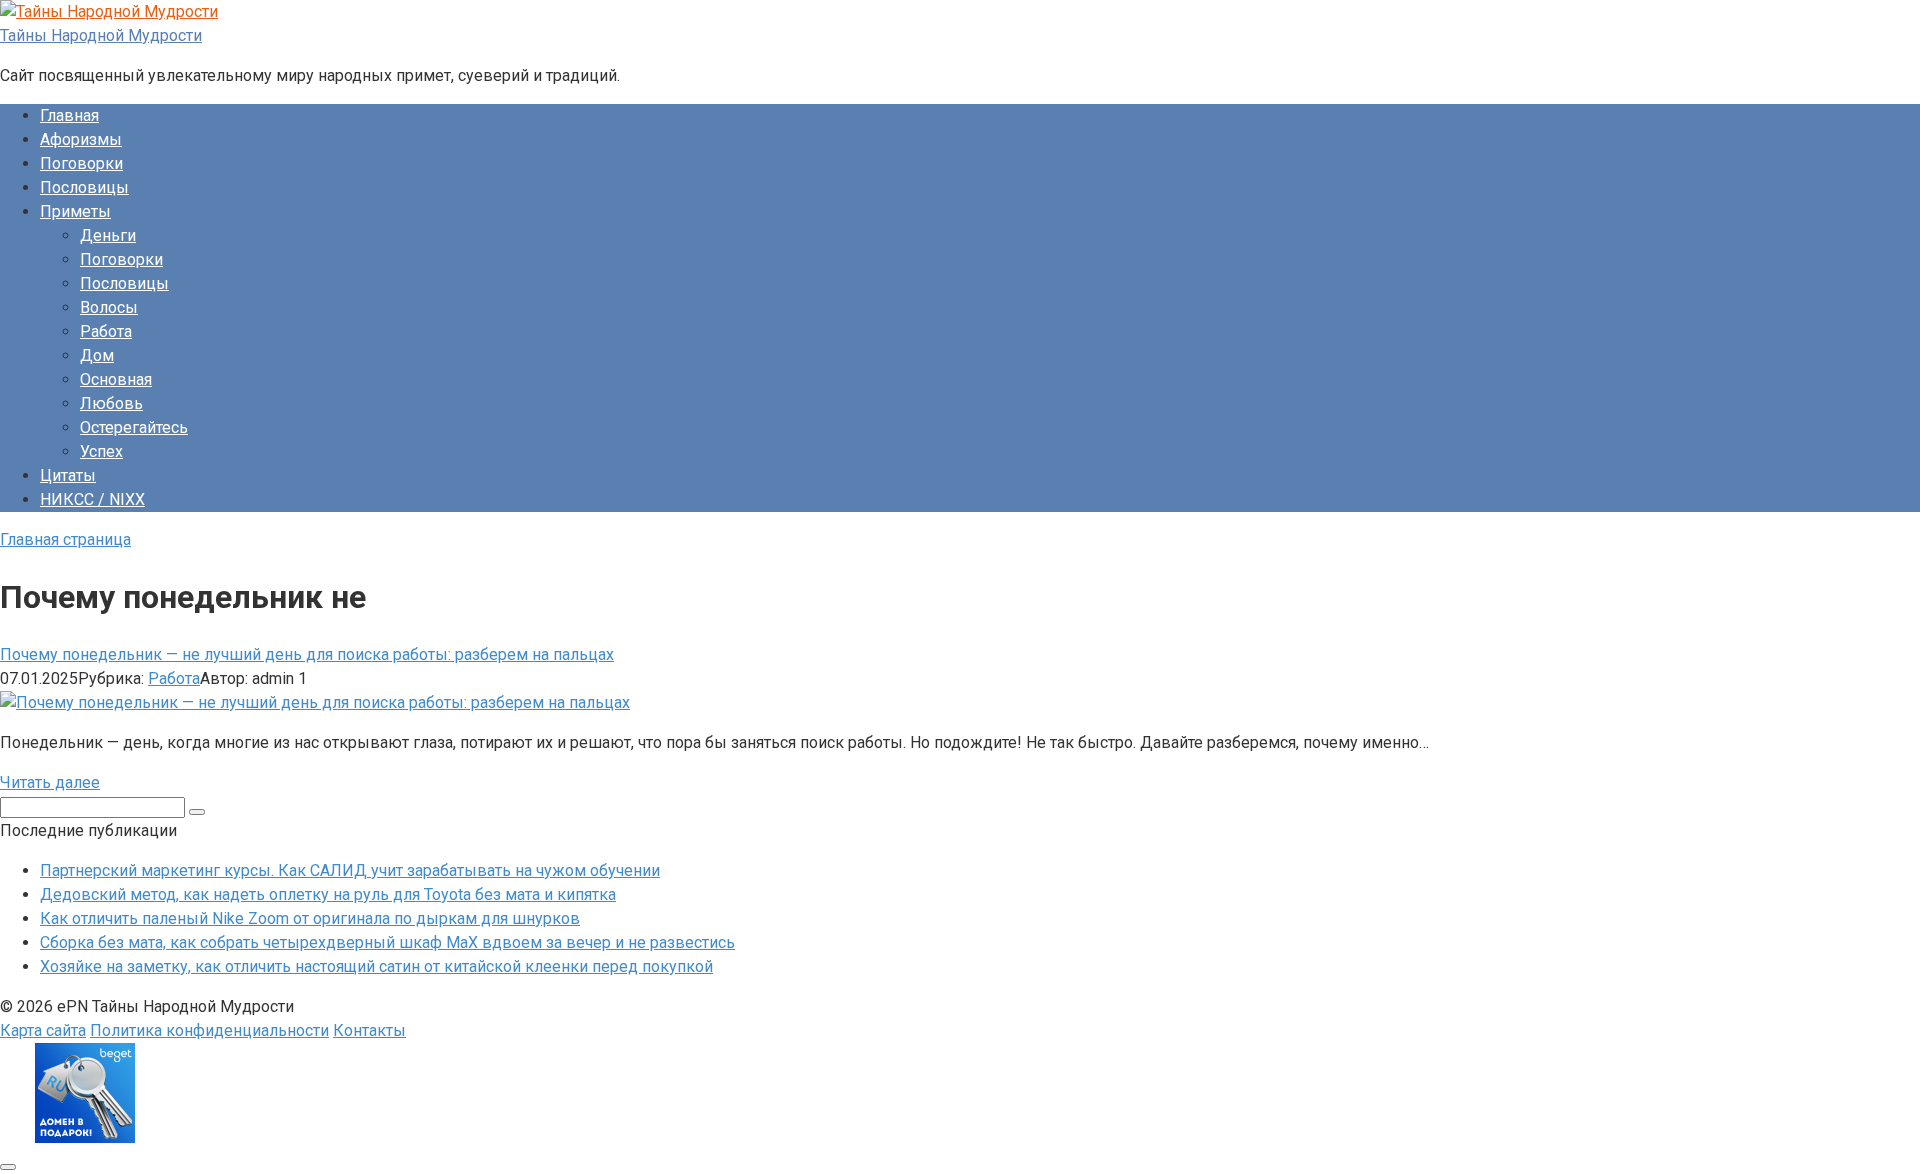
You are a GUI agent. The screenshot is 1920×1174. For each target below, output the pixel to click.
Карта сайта (43, 1030)
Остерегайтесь (134, 427)
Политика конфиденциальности (209, 1030)
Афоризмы (81, 139)
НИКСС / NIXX (92, 499)
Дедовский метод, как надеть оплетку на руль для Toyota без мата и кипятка (328, 894)
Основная (116, 379)
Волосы (109, 307)
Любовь (111, 403)
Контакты (369, 1030)
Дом (97, 355)
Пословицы (84, 187)
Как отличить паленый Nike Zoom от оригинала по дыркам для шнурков (310, 918)
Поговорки (81, 163)
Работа (106, 331)
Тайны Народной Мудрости (101, 35)
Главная (69, 115)
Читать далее (50, 782)
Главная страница (65, 539)
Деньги (108, 235)
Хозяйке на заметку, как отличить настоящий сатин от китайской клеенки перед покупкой (376, 966)
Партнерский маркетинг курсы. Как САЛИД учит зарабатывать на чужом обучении (350, 870)
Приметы (75, 211)
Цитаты (68, 475)
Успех (101, 451)
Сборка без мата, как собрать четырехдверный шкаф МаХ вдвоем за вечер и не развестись (387, 942)
